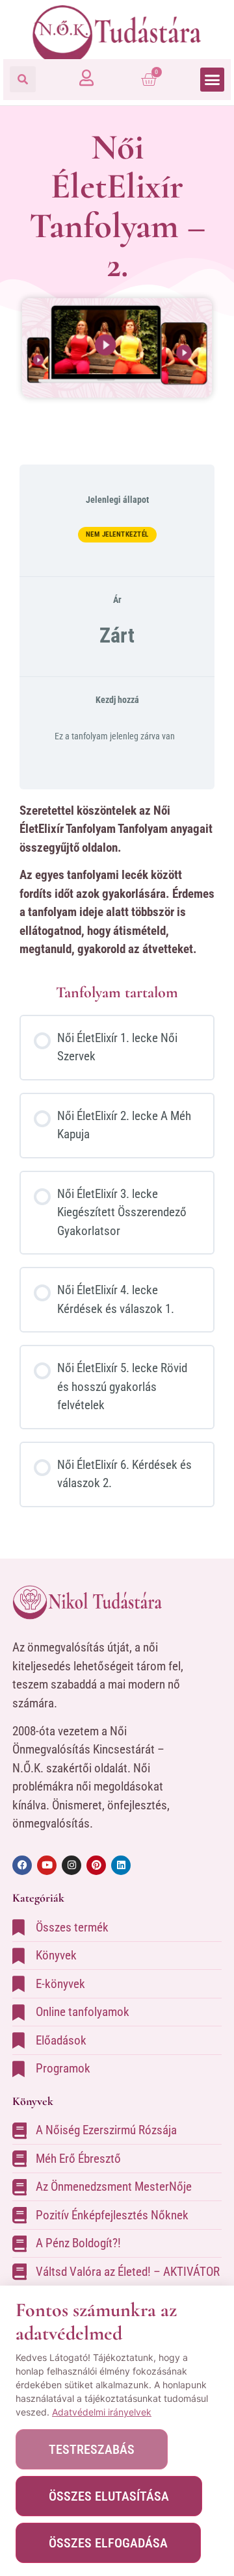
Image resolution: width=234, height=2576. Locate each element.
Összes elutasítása (109, 2496)
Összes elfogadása (108, 2543)
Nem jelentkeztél (117, 534)
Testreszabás (92, 2449)
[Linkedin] (121, 1865)
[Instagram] (71, 1865)
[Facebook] (22, 1865)
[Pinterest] (96, 1865)
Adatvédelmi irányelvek (102, 2412)
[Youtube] (47, 1865)
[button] (23, 79)
